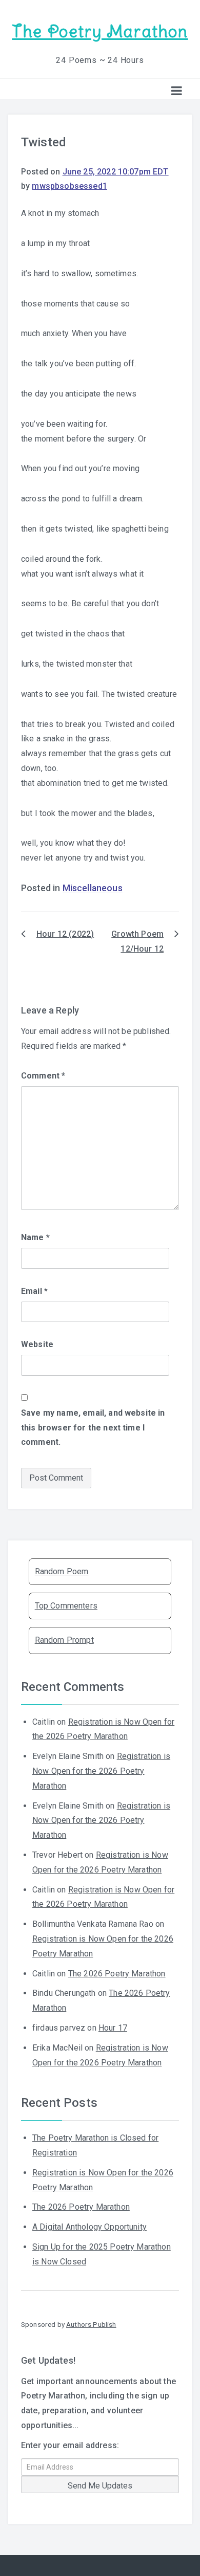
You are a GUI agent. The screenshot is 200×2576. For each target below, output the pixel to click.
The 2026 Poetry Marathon (117, 1974)
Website (37, 1344)
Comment (43, 1076)
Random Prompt (64, 1640)
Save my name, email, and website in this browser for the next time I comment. (93, 1428)
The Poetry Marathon (100, 31)
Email (34, 1291)
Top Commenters (66, 1606)
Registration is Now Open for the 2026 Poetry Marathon (101, 1771)
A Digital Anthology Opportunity (89, 2227)
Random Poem (62, 1571)
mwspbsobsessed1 (69, 186)
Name (35, 1237)
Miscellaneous (93, 888)
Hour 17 (113, 2028)
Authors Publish (91, 2324)
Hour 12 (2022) (65, 934)
